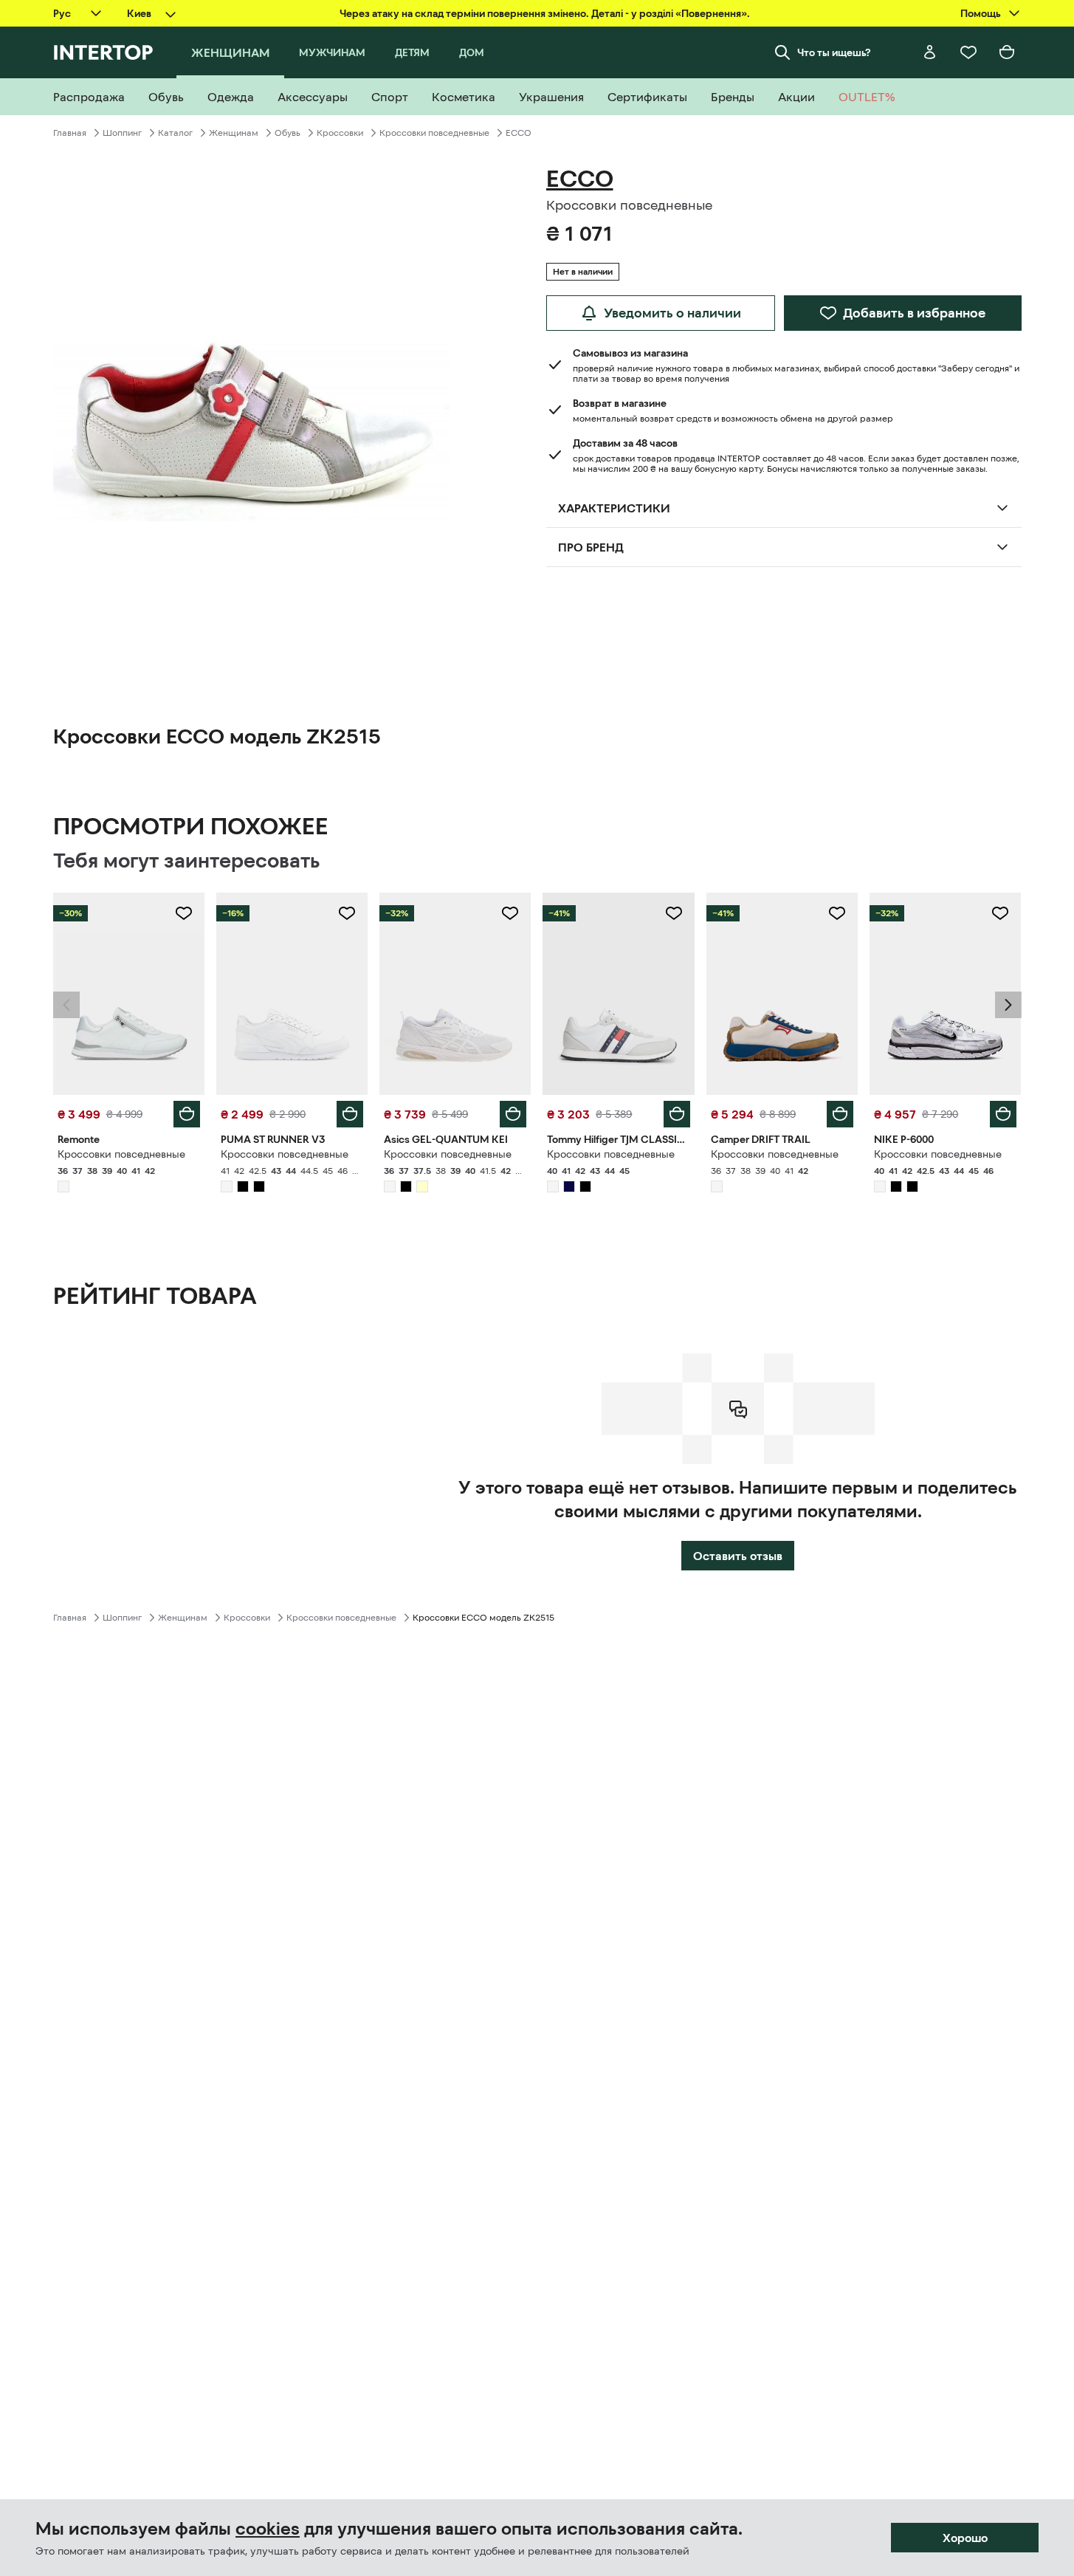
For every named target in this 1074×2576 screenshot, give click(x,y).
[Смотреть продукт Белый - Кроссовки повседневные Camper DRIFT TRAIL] (782, 994)
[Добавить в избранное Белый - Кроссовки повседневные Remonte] (184, 913)
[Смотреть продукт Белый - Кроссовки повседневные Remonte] (129, 994)
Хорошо (965, 2538)
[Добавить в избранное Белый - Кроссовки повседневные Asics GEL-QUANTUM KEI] (510, 913)
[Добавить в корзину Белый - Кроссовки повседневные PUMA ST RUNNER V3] (350, 1114)
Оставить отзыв (738, 1556)
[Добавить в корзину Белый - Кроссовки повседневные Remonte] (187, 1114)
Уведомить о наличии (672, 313)
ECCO (519, 133)
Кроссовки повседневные (434, 133)
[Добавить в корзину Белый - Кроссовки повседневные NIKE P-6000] (1003, 1114)
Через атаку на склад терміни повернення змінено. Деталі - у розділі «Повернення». (545, 13)
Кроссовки (340, 133)
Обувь (288, 133)
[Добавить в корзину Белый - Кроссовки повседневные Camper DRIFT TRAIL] (840, 1114)
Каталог (175, 133)
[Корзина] (1007, 52)
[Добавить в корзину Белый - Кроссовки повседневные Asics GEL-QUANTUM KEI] (513, 1114)
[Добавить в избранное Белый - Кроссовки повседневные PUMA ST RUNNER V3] (347, 913)
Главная (70, 133)
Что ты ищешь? (834, 52)
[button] (66, 1005)
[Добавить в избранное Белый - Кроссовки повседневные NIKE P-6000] (1000, 913)
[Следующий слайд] (1008, 1005)
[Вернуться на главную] (103, 52)
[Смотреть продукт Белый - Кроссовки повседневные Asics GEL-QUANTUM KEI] (455, 994)
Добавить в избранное (914, 313)
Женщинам (234, 133)
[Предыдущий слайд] (66, 1005)
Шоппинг (122, 133)
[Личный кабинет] (930, 52)
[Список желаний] (968, 52)
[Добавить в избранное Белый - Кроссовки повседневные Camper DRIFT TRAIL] (837, 913)
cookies (268, 2529)
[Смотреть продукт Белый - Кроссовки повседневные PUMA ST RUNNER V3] (292, 994)
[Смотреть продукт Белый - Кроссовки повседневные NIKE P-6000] (945, 994)
